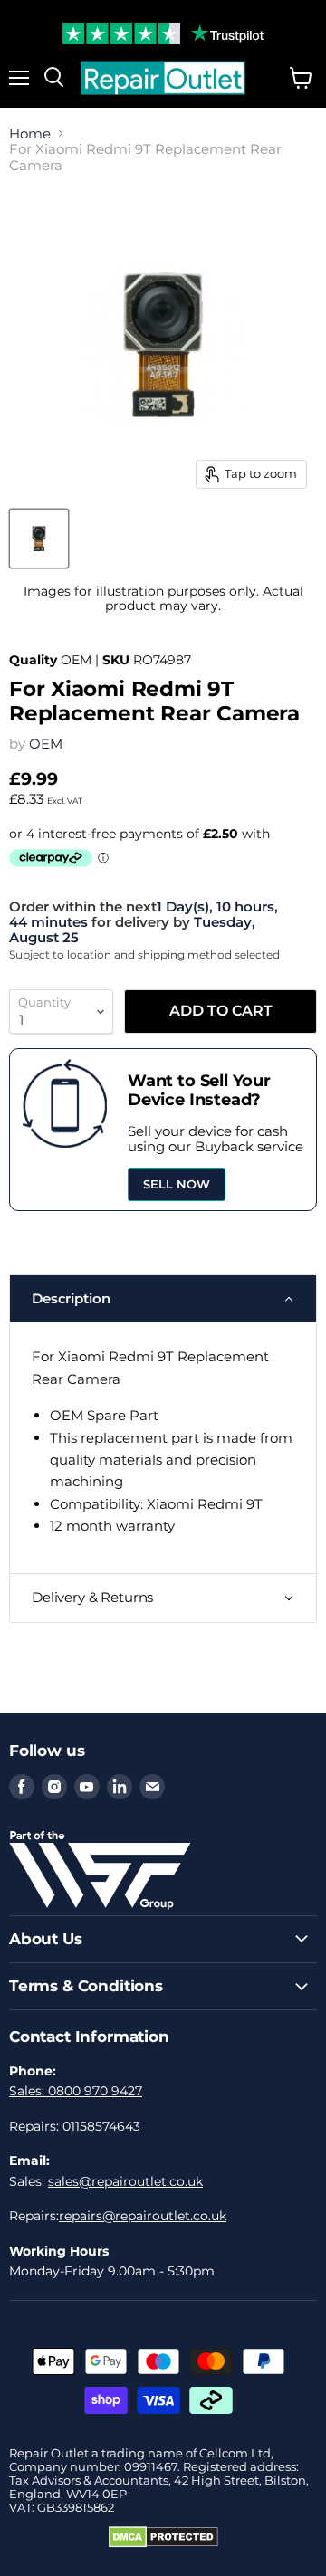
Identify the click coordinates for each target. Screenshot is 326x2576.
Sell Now (177, 1184)
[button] (163, 1299)
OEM (46, 744)
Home (30, 134)
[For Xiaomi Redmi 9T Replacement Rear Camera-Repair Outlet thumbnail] (39, 539)
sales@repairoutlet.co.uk (125, 2181)
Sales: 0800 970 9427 (76, 2091)
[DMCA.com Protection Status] (163, 2543)
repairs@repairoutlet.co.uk (143, 2216)
